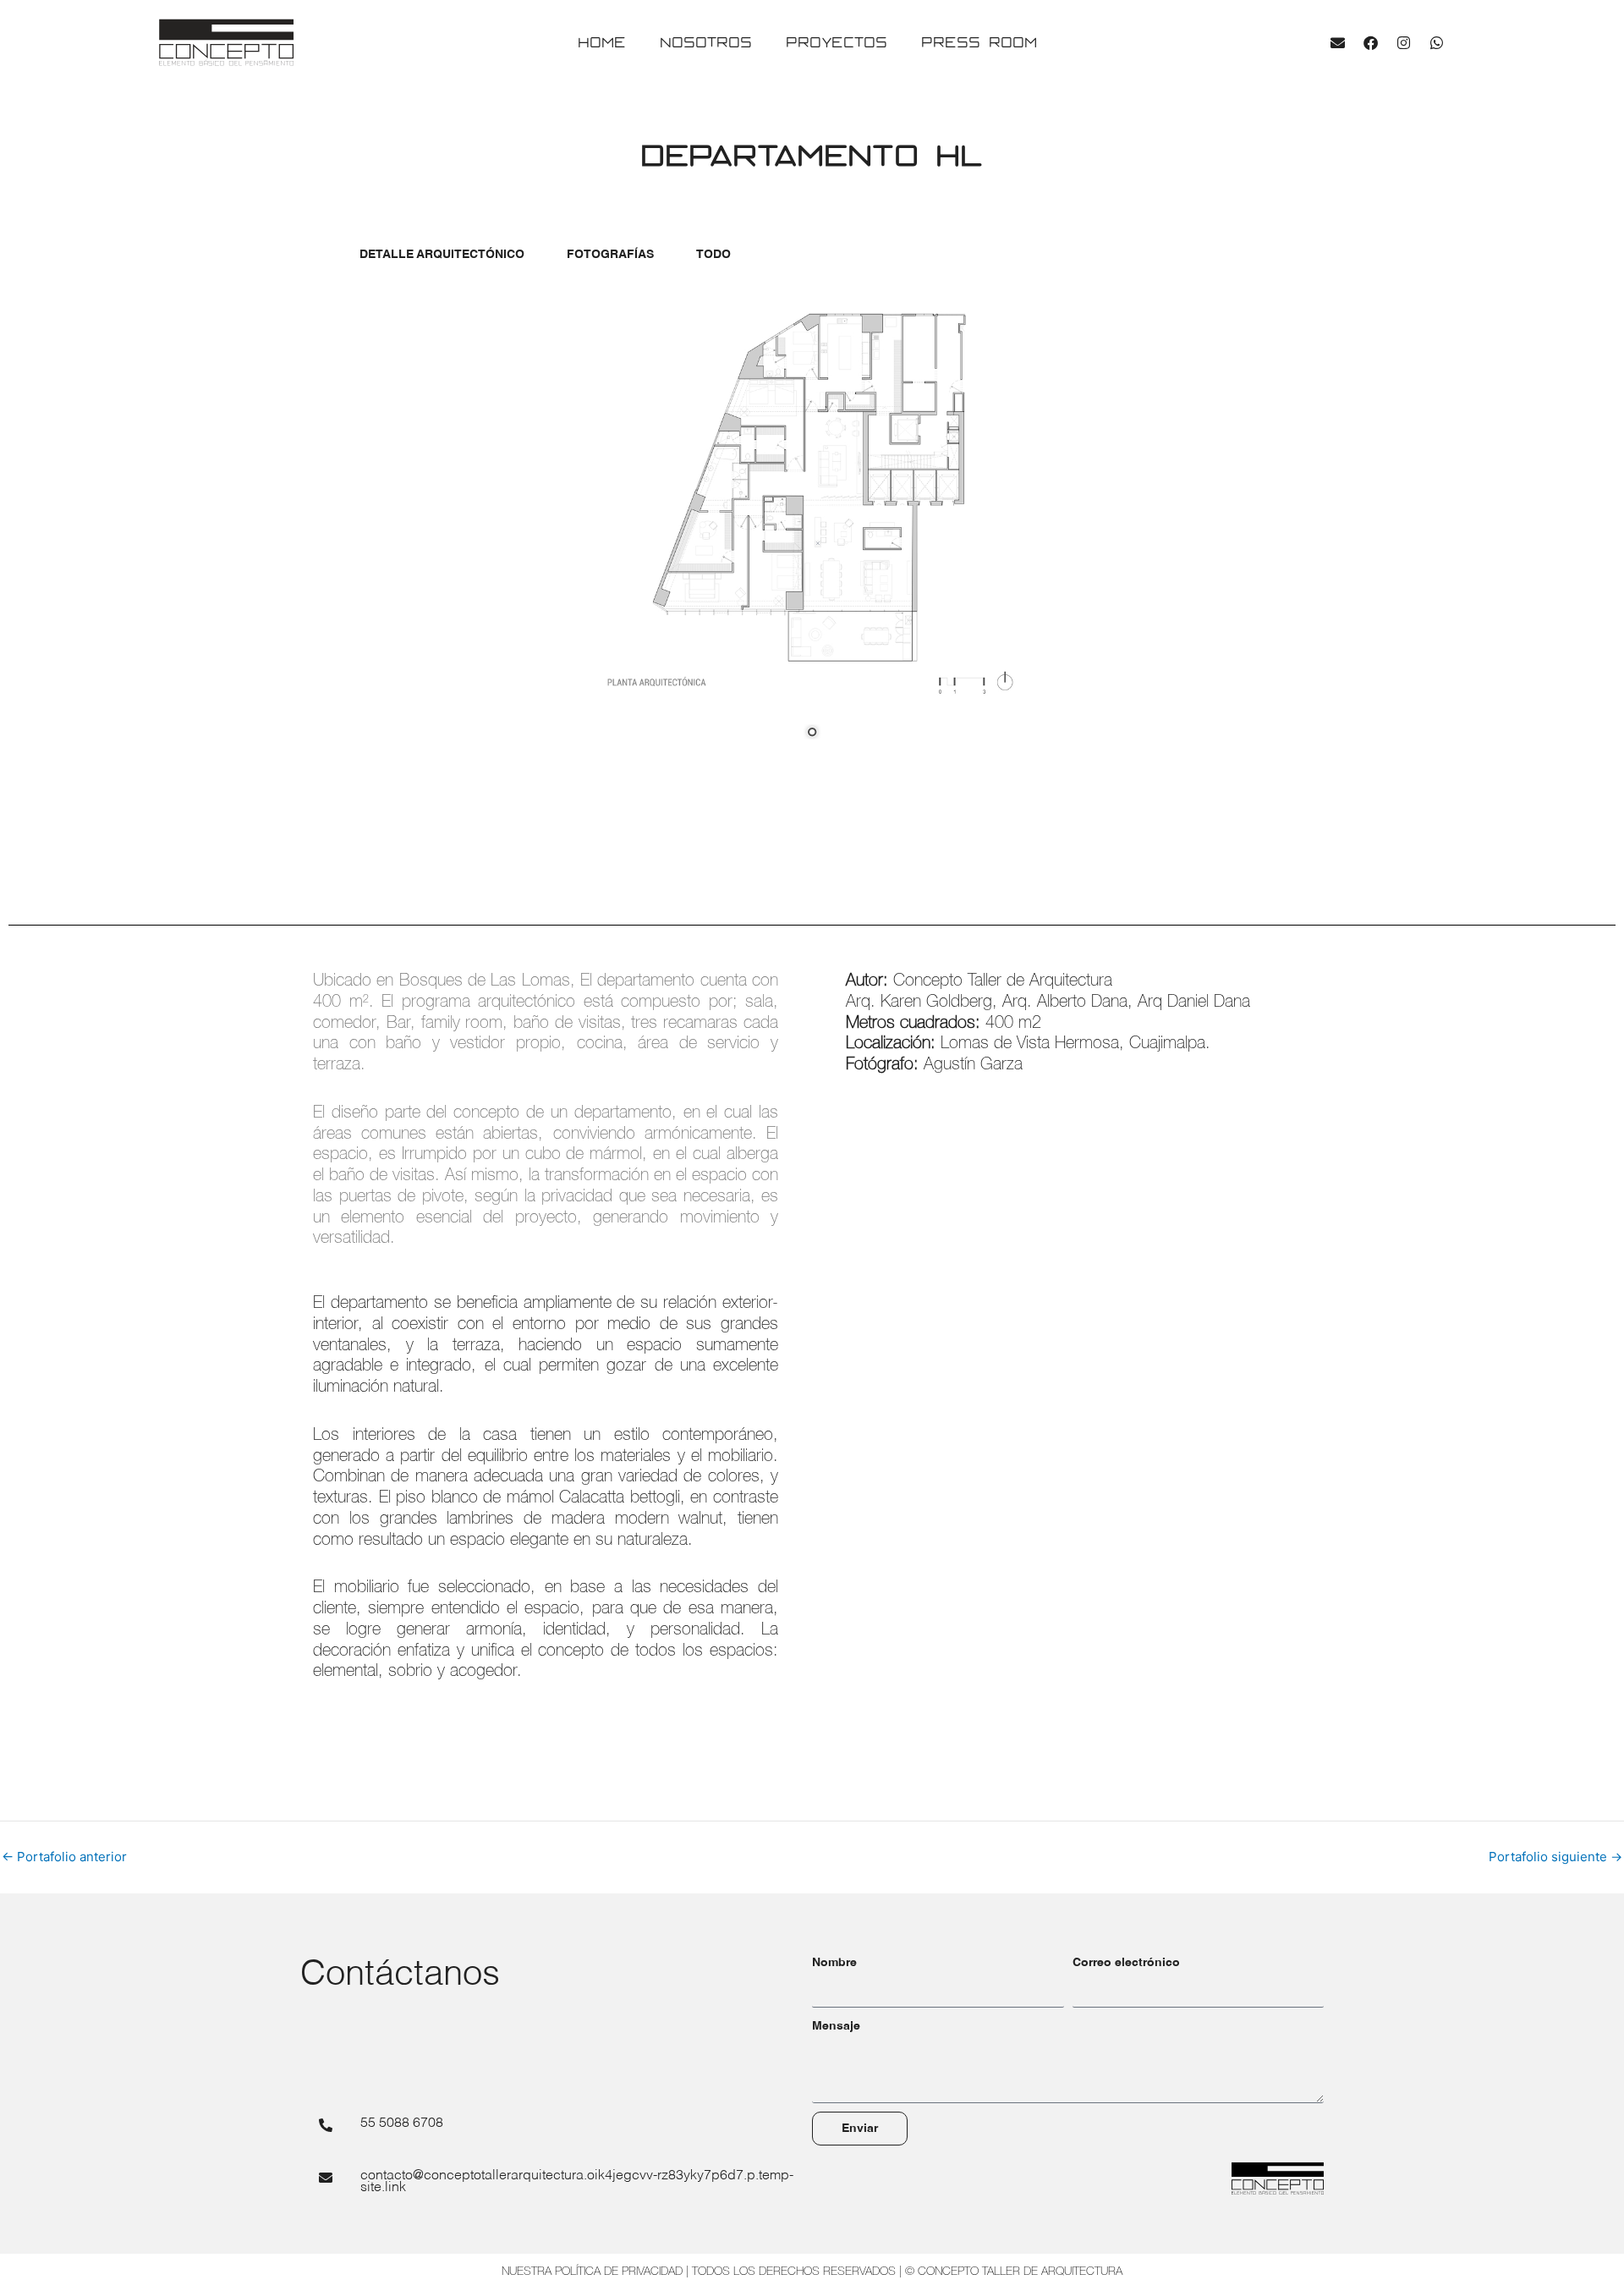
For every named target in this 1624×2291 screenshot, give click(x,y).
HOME (602, 42)
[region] (812, 527)
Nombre (834, 1963)
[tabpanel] (812, 527)
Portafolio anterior (64, 1857)
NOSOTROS (706, 42)
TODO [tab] (713, 255)
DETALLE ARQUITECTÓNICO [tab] (442, 255)
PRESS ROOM (979, 42)
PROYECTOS (837, 42)
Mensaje (836, 2026)
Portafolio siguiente (1555, 1857)
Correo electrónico (1126, 1963)
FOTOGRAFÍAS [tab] (610, 255)
